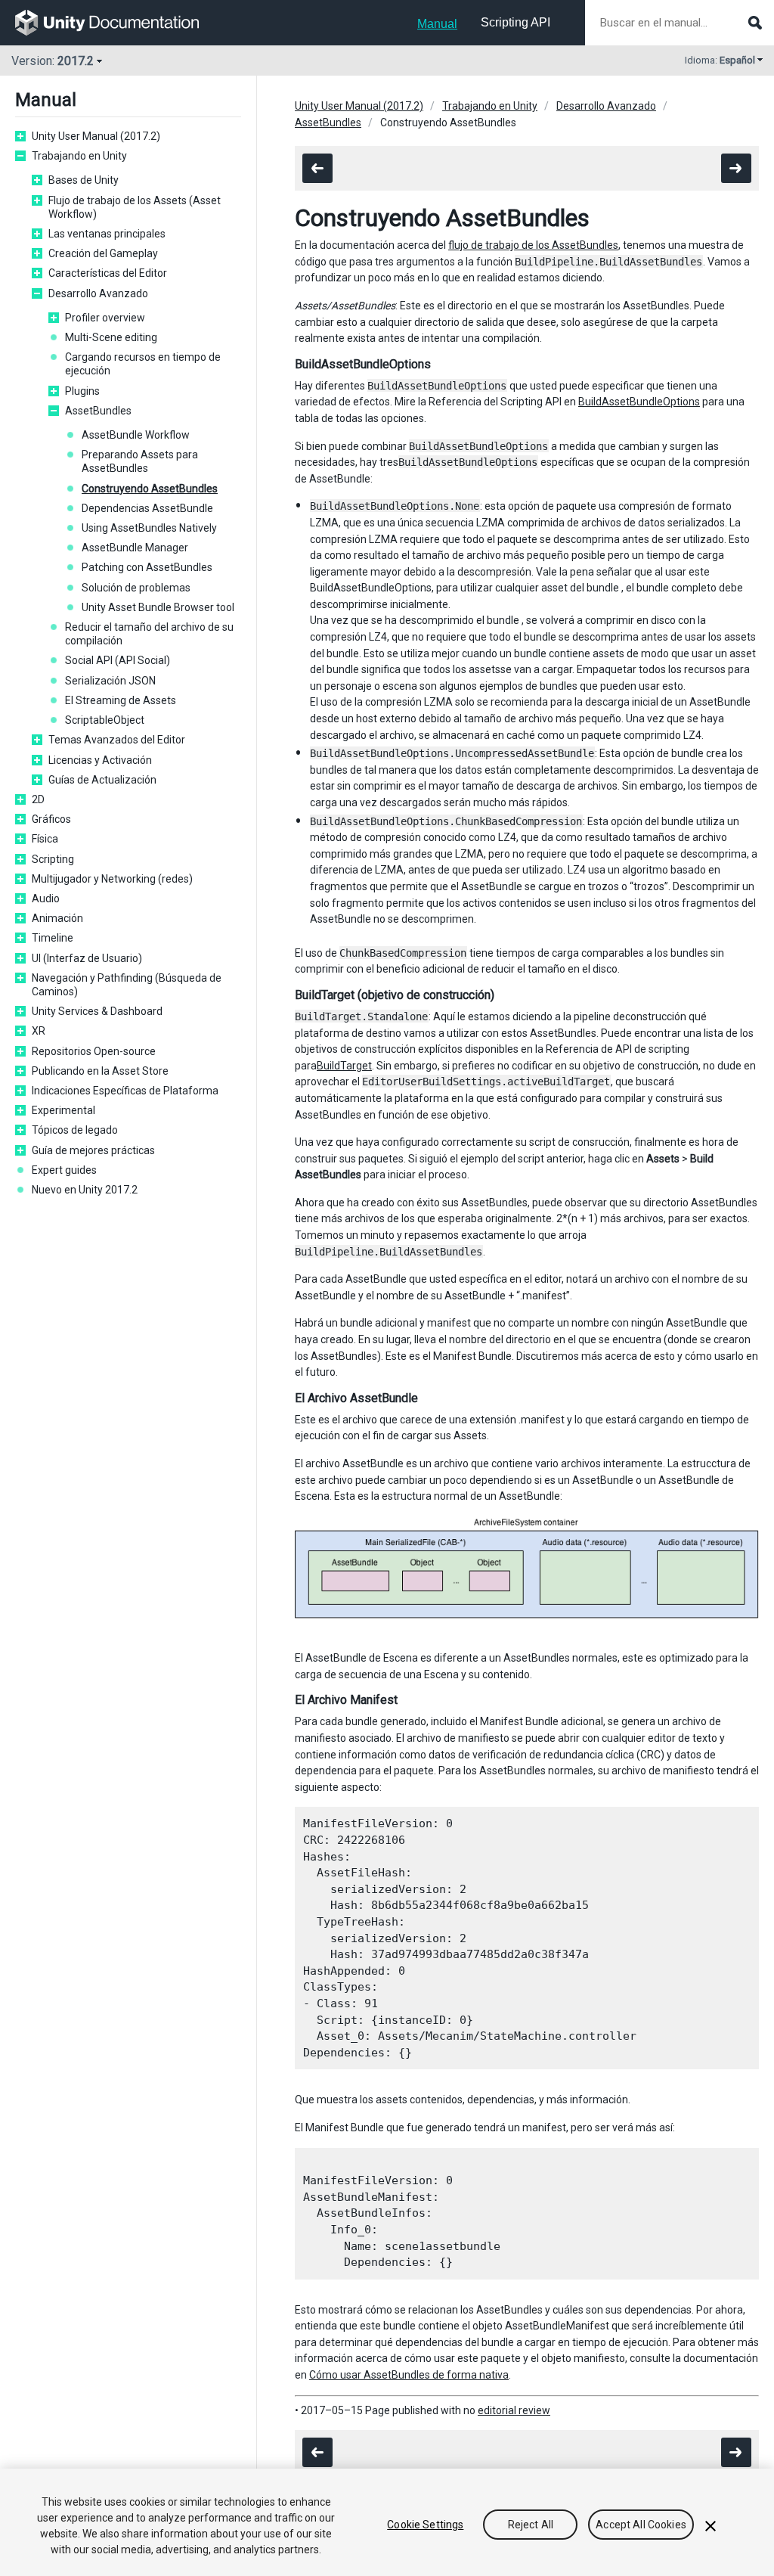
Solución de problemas (136, 588)
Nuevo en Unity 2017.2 (85, 1190)
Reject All (531, 2525)
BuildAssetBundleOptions (639, 402)
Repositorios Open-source (94, 1051)
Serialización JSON (110, 681)
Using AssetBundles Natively (149, 528)
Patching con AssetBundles (147, 567)
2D (38, 799)
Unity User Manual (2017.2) (96, 136)
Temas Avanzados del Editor (117, 740)
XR (39, 1031)
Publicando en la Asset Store (100, 1071)
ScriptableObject (105, 720)
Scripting (53, 859)
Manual (437, 24)
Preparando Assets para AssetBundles (140, 461)
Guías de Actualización (102, 780)
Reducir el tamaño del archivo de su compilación (149, 634)
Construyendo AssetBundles (150, 489)
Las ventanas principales (107, 234)
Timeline (53, 938)
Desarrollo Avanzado (98, 293)
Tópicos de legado (75, 1130)
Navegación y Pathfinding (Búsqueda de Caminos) (127, 985)
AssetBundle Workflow (136, 435)
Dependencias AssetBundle (147, 508)
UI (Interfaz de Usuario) (87, 958)
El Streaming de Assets (121, 700)
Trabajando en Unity (79, 156)
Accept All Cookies (641, 2525)
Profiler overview (105, 318)
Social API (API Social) (118, 660)
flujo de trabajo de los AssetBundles (533, 245)
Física (45, 839)
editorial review (514, 2410)
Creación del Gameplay (103, 253)
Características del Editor (108, 273)
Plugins (82, 391)
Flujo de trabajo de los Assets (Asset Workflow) (135, 207)
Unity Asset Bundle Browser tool (158, 607)
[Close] (711, 2526)
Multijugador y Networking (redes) (112, 879)
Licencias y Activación (100, 760)
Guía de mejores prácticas (93, 1150)
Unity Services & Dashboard (97, 1011)
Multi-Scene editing (111, 337)
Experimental (63, 1110)
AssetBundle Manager (135, 548)
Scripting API (515, 22)
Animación (57, 918)
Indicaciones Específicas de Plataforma (125, 1091)
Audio (46, 898)
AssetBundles (98, 411)
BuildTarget (344, 1066)
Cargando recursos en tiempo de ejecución (143, 364)
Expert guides (64, 1170)
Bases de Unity (84, 180)
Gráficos (51, 819)
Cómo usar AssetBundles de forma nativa (409, 2375)
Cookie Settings (425, 2525)
